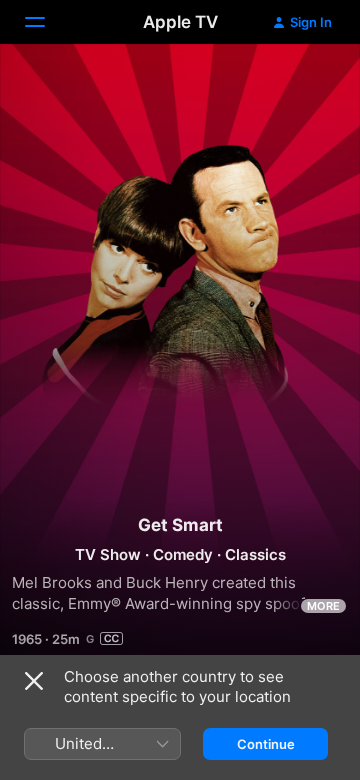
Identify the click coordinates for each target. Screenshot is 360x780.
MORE (323, 606)
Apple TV (180, 22)
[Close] (34, 681)
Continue (266, 744)
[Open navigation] (47, 22)
